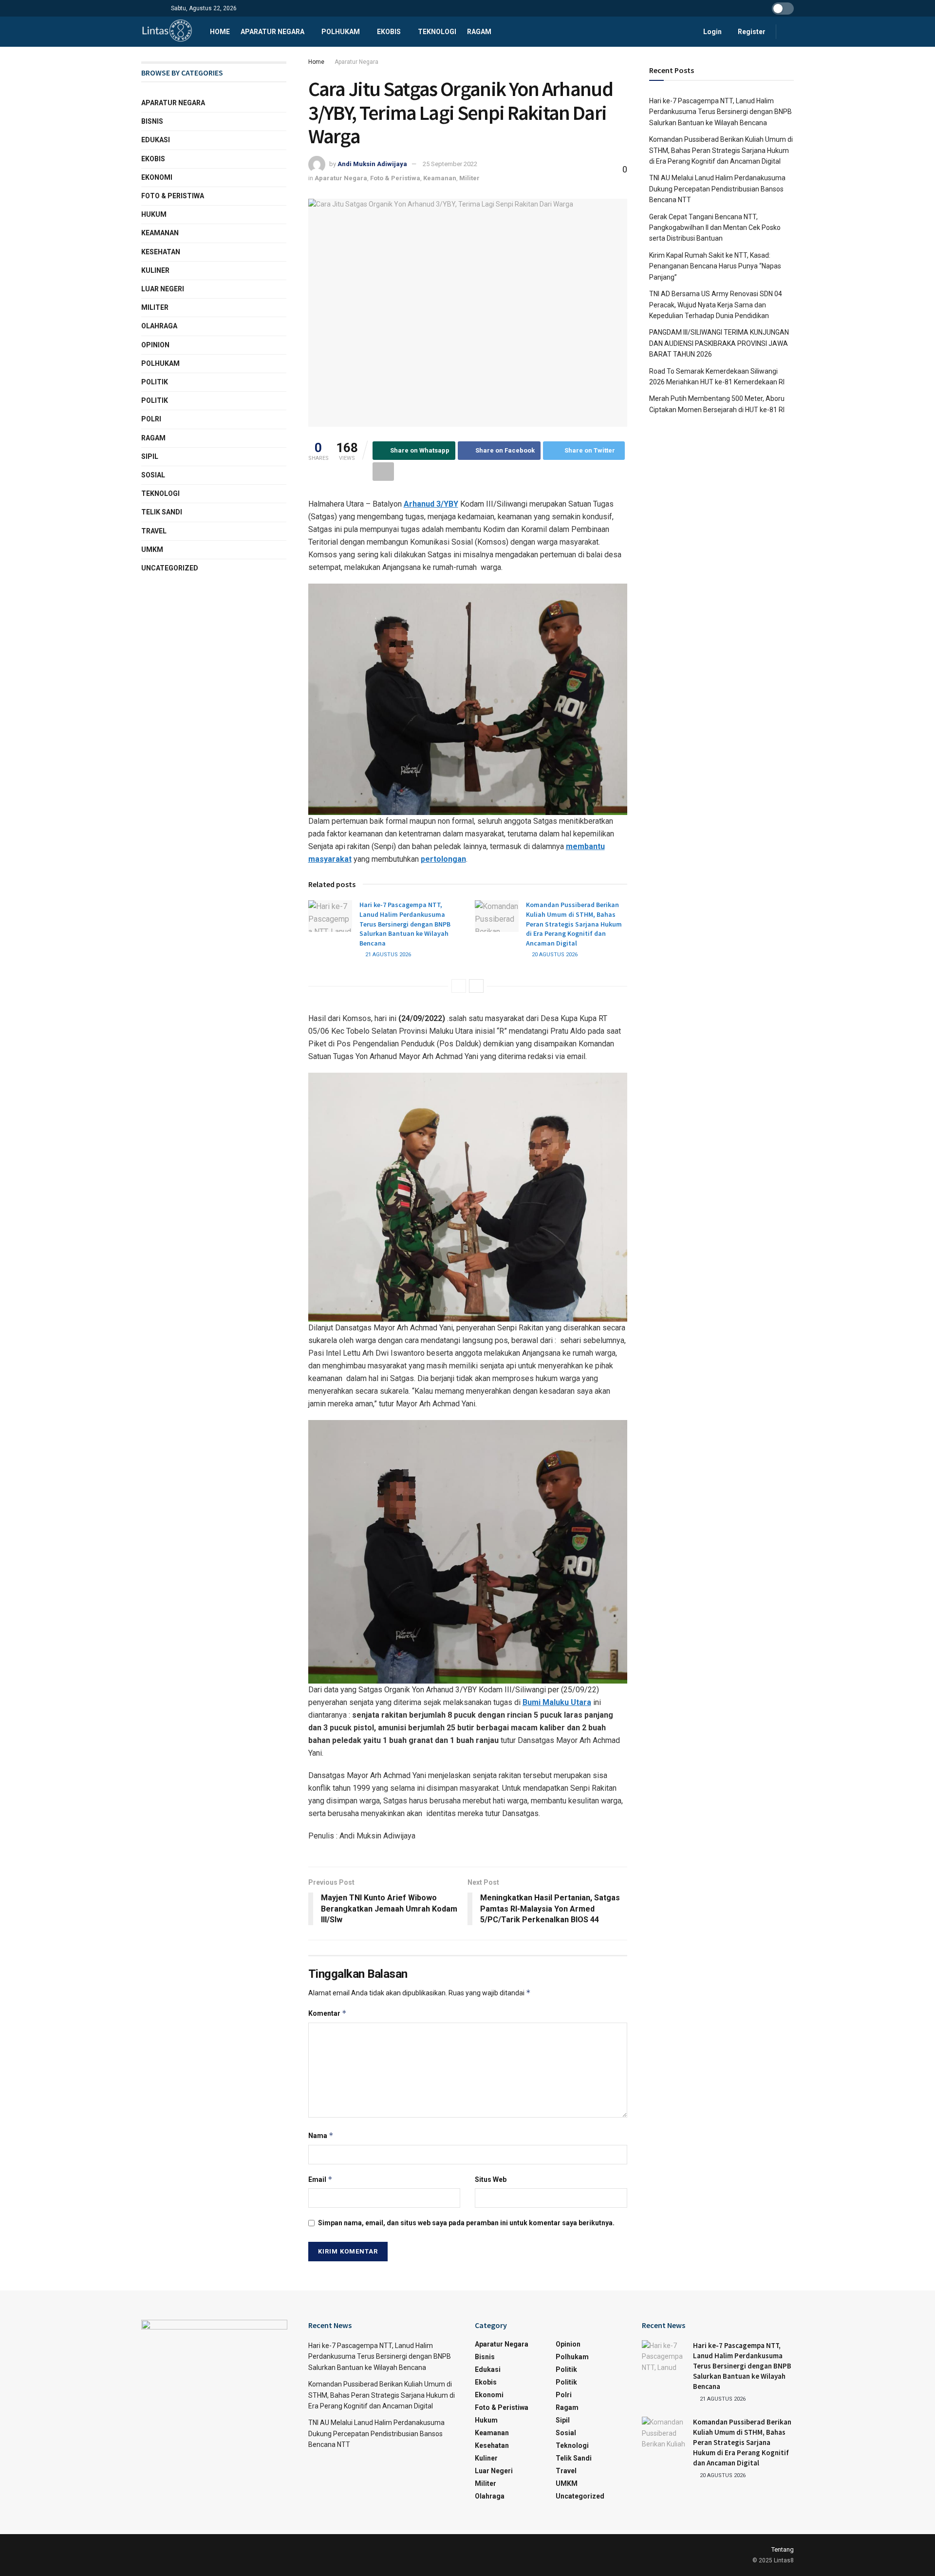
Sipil (150, 456)
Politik (155, 382)
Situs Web (491, 2179)
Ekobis (389, 32)
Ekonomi (157, 177)
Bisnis (152, 121)
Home (220, 32)
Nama (321, 2135)
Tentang (783, 2549)
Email (320, 2179)
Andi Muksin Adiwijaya (372, 164)
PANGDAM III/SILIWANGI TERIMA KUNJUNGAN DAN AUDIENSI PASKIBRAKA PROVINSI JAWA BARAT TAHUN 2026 (719, 343)
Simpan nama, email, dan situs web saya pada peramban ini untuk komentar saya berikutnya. (466, 2223)
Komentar (327, 2013)
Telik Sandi (162, 512)
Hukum (154, 214)
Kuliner (155, 270)
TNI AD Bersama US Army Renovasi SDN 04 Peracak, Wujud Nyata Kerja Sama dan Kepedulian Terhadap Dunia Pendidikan (716, 305)
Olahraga (159, 326)
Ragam (479, 32)
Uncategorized (170, 568)
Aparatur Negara (272, 32)
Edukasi (156, 140)
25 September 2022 (450, 164)
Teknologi (437, 32)
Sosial (153, 475)
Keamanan (440, 178)
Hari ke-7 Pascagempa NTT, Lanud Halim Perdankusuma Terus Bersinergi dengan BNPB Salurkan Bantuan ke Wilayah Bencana (405, 924)
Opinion (155, 345)
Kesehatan (161, 252)
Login (712, 32)
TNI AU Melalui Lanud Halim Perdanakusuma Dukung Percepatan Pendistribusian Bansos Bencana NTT (717, 189)
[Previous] (459, 986)
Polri (151, 419)
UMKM (152, 549)
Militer (469, 178)
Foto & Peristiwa (395, 178)
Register (751, 32)
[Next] (476, 986)
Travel (154, 531)
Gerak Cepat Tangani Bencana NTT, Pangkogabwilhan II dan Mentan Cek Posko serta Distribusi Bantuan (715, 228)
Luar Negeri (163, 289)
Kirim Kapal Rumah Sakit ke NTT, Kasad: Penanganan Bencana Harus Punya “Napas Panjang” (715, 266)
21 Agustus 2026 (387, 955)
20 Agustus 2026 (554, 955)
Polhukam (341, 32)
